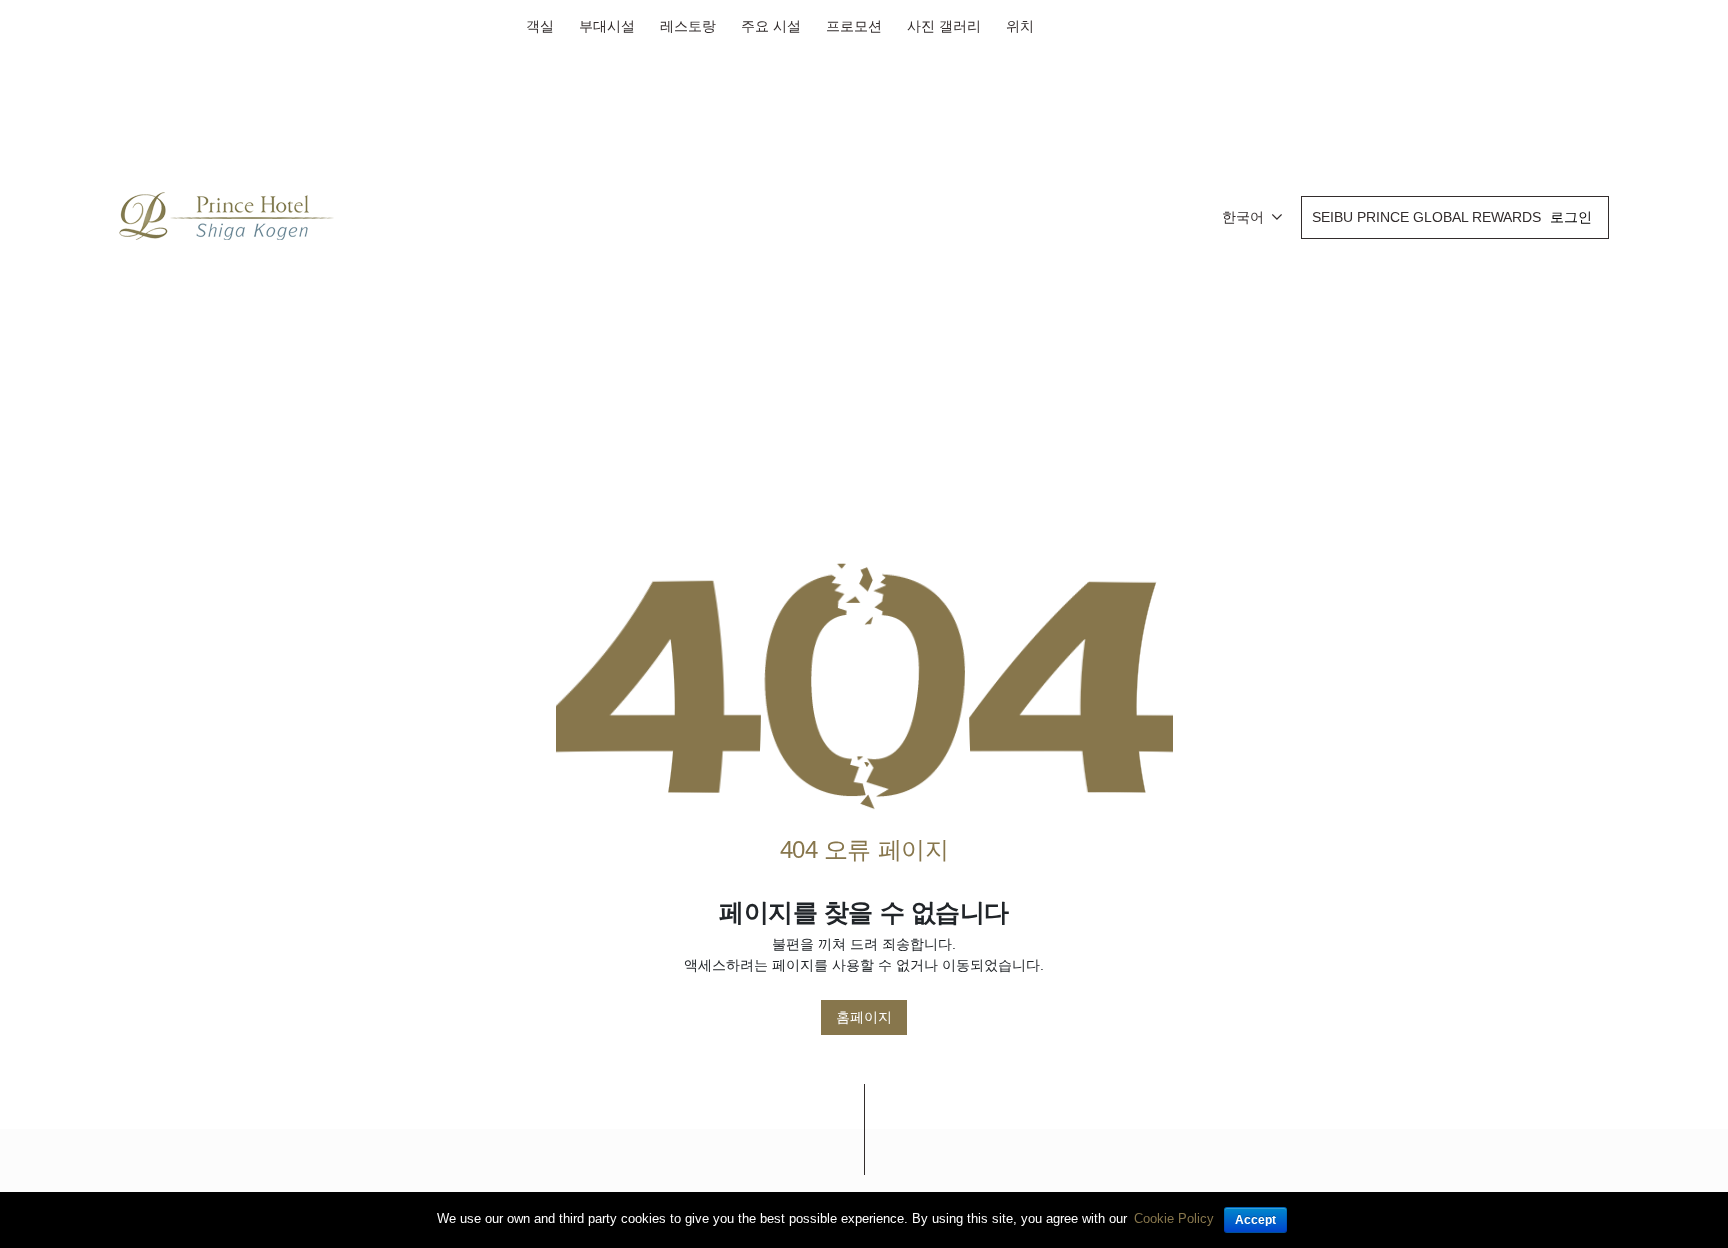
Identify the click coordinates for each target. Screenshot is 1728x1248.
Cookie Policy (1174, 1218)
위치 (1020, 26)
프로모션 (854, 26)
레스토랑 (688, 26)
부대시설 (607, 26)
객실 (540, 26)
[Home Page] (864, 686)
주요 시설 (771, 26)
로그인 (1571, 217)
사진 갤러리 (944, 26)
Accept (1255, 1220)
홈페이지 (864, 1017)
